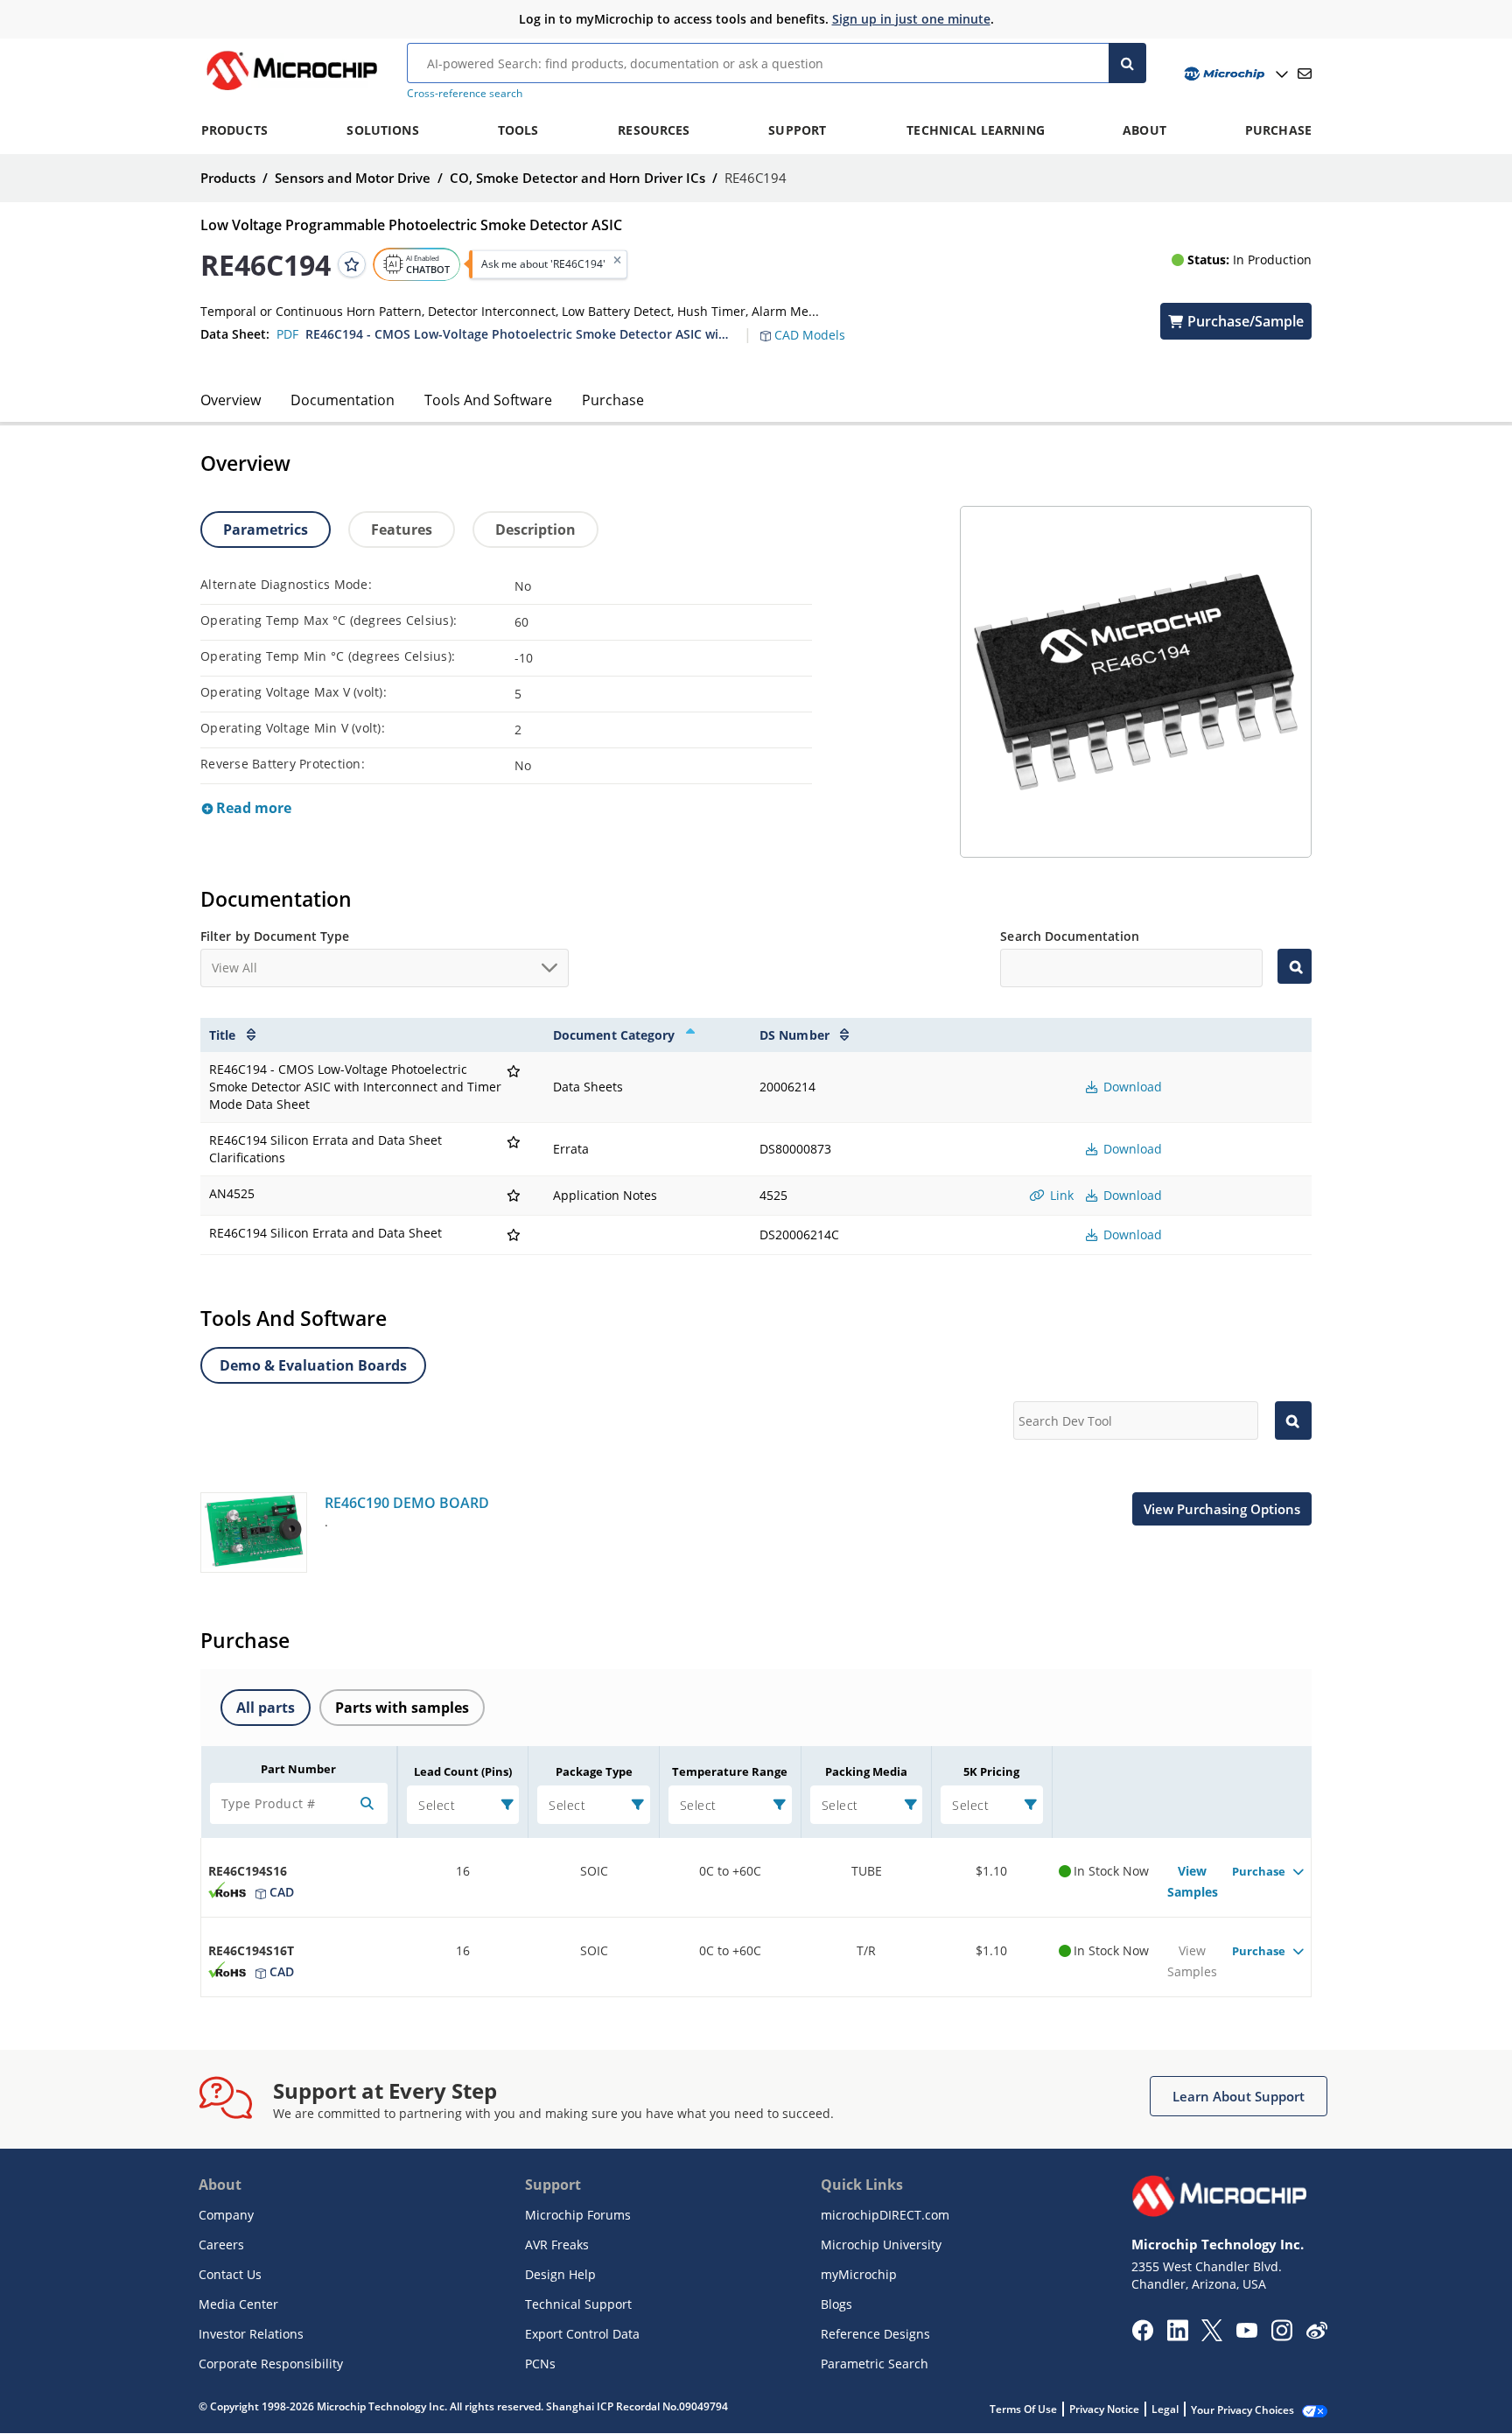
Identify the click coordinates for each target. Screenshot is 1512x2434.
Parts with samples (402, 1708)
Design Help (560, 2274)
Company (226, 2215)
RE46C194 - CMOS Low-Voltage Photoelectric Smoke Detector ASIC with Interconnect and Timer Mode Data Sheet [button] (519, 334)
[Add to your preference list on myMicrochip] (352, 264)
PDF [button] (287, 334)
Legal (1165, 2409)
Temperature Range (730, 1771)
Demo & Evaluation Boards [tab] (313, 1365)
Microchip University (881, 2245)
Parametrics (266, 530)
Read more (252, 808)
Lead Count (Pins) (463, 1771)
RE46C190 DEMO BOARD (407, 1503)
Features (402, 530)
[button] (812, 325)
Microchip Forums (578, 2215)
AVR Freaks (557, 2245)
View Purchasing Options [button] (1222, 1509)
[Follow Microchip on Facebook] (1142, 2336)
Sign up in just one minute (911, 19)
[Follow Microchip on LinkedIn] (1177, 2336)
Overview (231, 400)
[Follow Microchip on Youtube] (1246, 2332)
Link (1060, 1195)
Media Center (238, 2304)
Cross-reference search (465, 93)
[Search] (1127, 63)
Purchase (613, 400)
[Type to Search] (1295, 966)
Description (535, 530)
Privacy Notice (1104, 2409)
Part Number (298, 1769)
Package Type (594, 1771)
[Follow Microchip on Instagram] (1281, 2336)
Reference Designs (875, 2334)
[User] (1234, 74)
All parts (266, 1708)
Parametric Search (875, 2364)
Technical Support (578, 2304)
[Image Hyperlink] (291, 90)
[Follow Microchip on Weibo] (1316, 2334)
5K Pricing (991, 1771)
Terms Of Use (1023, 2409)
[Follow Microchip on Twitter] (1212, 2336)
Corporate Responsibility (271, 2364)
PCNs (540, 2364)
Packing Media (866, 1771)
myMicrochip (859, 2274)
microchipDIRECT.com (885, 2215)
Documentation (343, 400)
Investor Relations (251, 2334)
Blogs (836, 2304)
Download (1131, 1087)
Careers (221, 2245)
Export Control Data (582, 2334)
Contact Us (230, 2274)
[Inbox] (1305, 74)
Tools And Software (488, 400)
